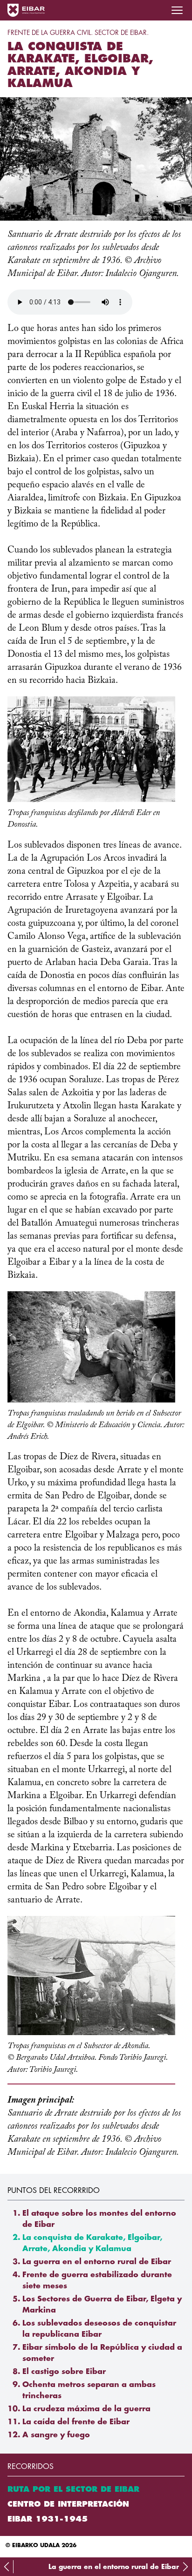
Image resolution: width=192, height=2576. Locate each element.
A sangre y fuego (56, 2435)
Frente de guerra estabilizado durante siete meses (97, 2280)
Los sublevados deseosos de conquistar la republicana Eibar (99, 2329)
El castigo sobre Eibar (64, 2372)
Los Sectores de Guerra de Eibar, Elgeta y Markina (102, 2305)
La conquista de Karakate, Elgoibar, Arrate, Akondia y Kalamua (92, 2243)
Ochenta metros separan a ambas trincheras (89, 2390)
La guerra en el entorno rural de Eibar (97, 2262)
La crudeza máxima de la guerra (86, 2409)
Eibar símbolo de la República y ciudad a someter (102, 2353)
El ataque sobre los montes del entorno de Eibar (99, 2219)
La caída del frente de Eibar (76, 2422)
